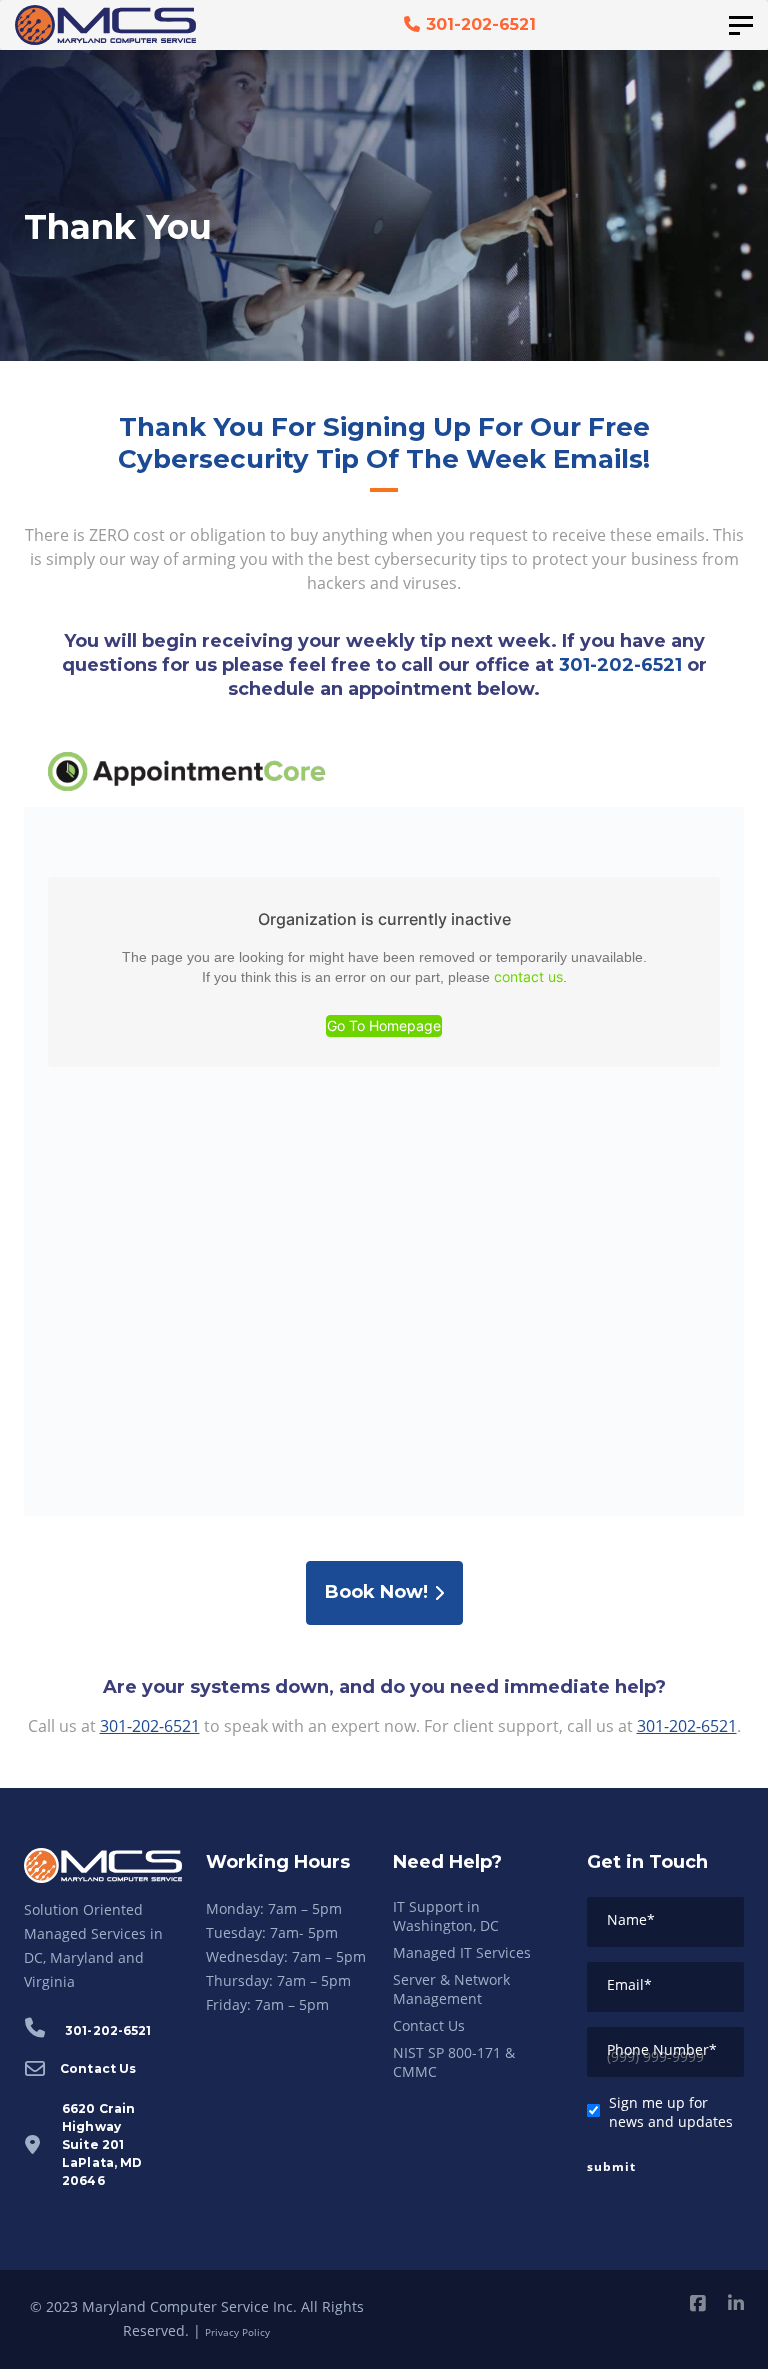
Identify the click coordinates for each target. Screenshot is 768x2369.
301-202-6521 (620, 665)
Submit (611, 2166)
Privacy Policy (237, 2332)
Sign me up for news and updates (671, 2112)
